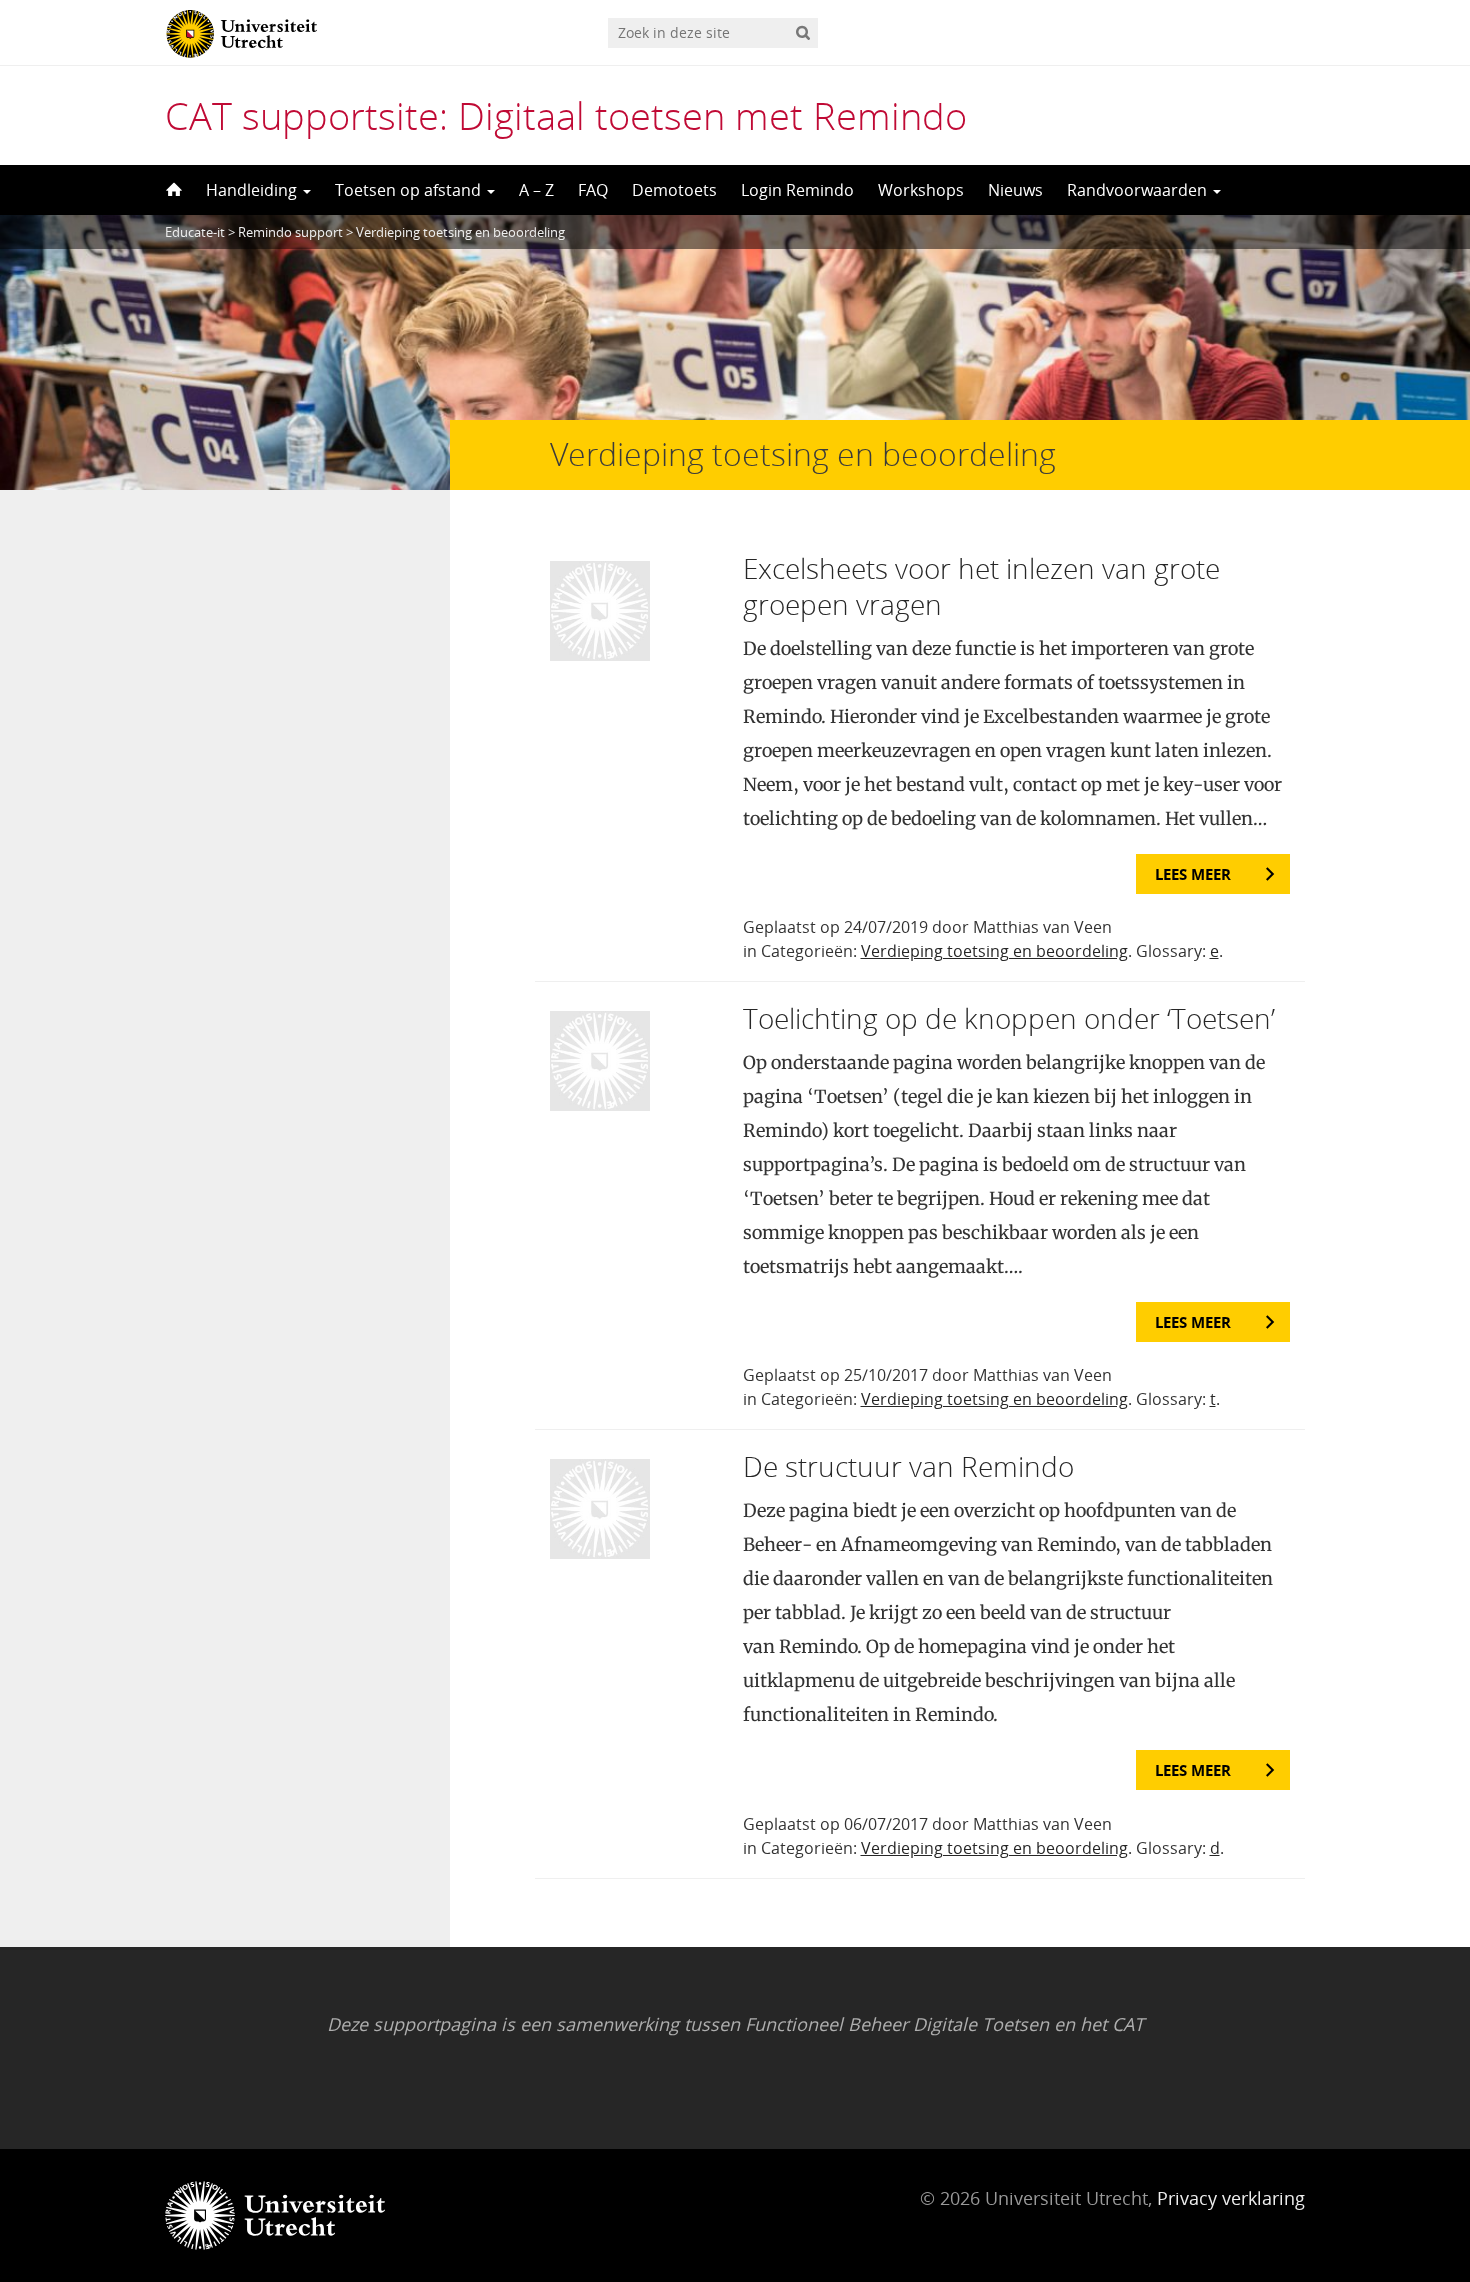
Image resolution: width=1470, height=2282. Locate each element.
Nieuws (1015, 190)
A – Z (536, 190)
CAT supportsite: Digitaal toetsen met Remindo (566, 115)
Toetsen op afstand (410, 190)
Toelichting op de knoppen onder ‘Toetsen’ (1009, 1018)
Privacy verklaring (1231, 2198)
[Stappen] (172, 190)
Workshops (921, 190)
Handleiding (253, 190)
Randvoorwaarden (1139, 190)
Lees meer (1193, 874)
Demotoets (674, 190)
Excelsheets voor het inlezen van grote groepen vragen (981, 586)
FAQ (593, 190)
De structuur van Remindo (908, 1466)
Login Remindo (797, 190)
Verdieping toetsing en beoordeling (994, 951)
